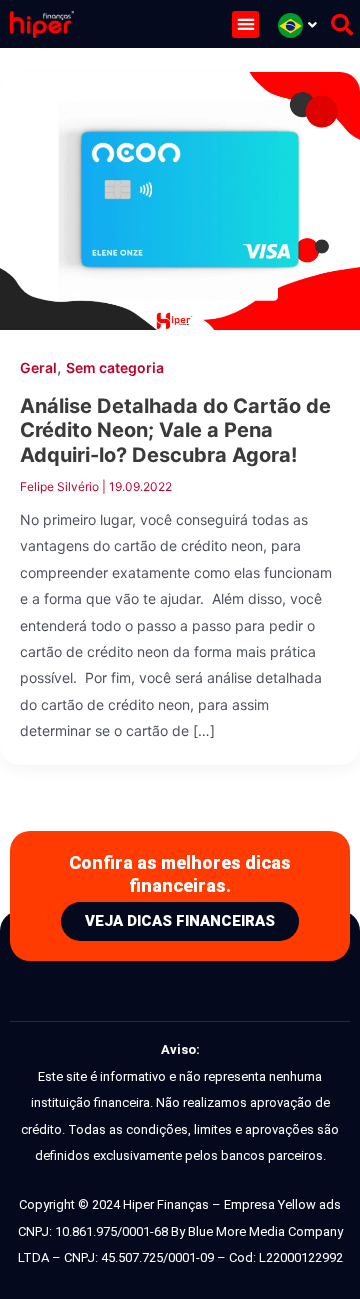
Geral (38, 367)
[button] (245, 24)
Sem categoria (115, 367)
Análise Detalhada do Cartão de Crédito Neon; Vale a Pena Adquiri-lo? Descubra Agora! (175, 430)
